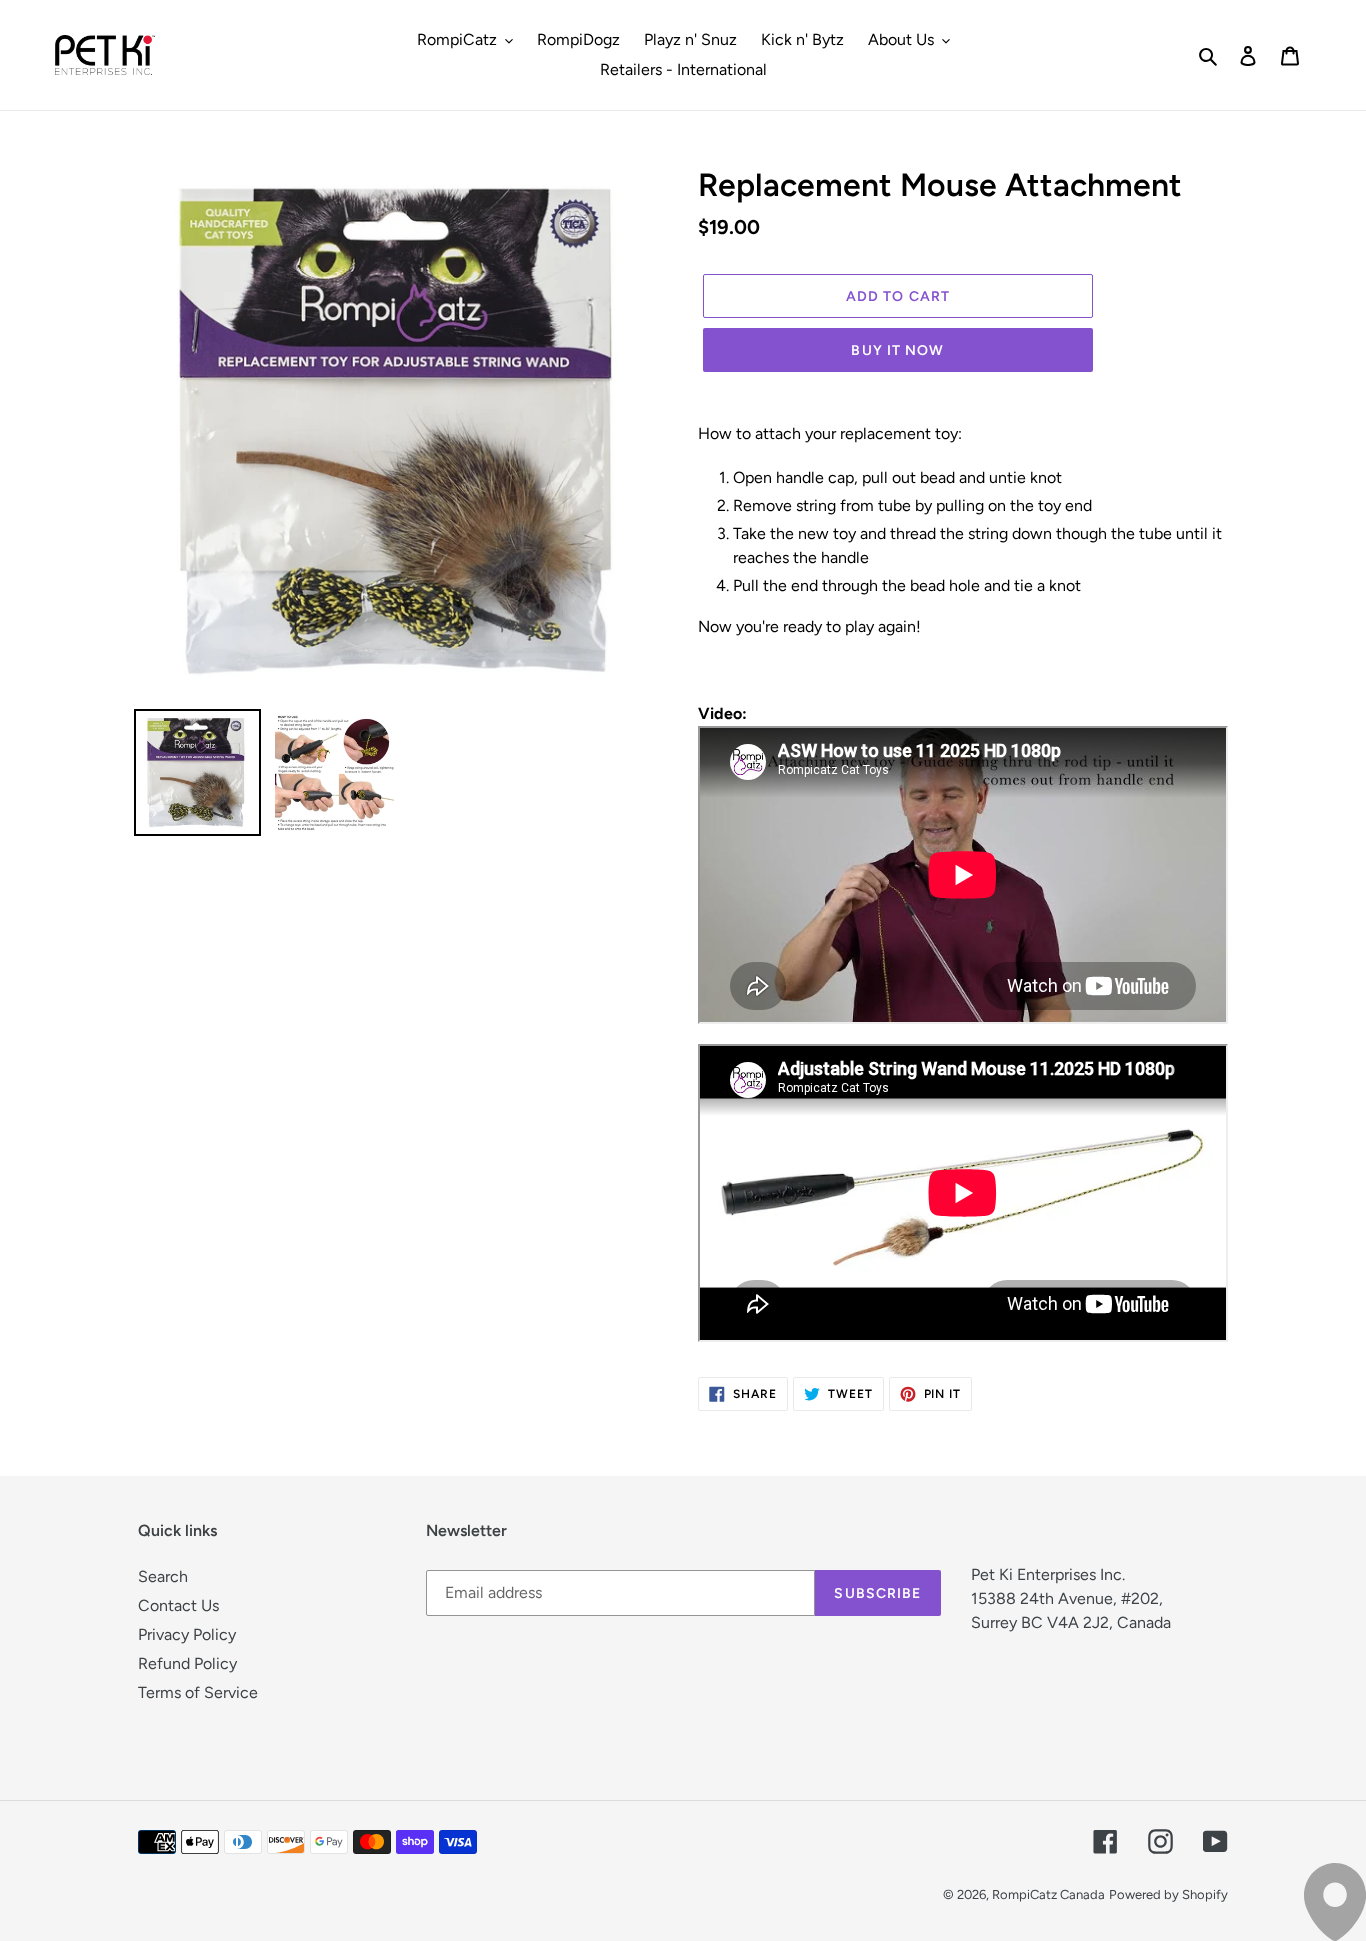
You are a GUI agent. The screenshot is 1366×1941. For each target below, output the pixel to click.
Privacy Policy (187, 1634)
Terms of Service (198, 1692)
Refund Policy (187, 1663)
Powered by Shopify (1168, 1894)
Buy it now (897, 350)
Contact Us (178, 1605)
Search (163, 1576)
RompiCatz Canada (1048, 1894)
